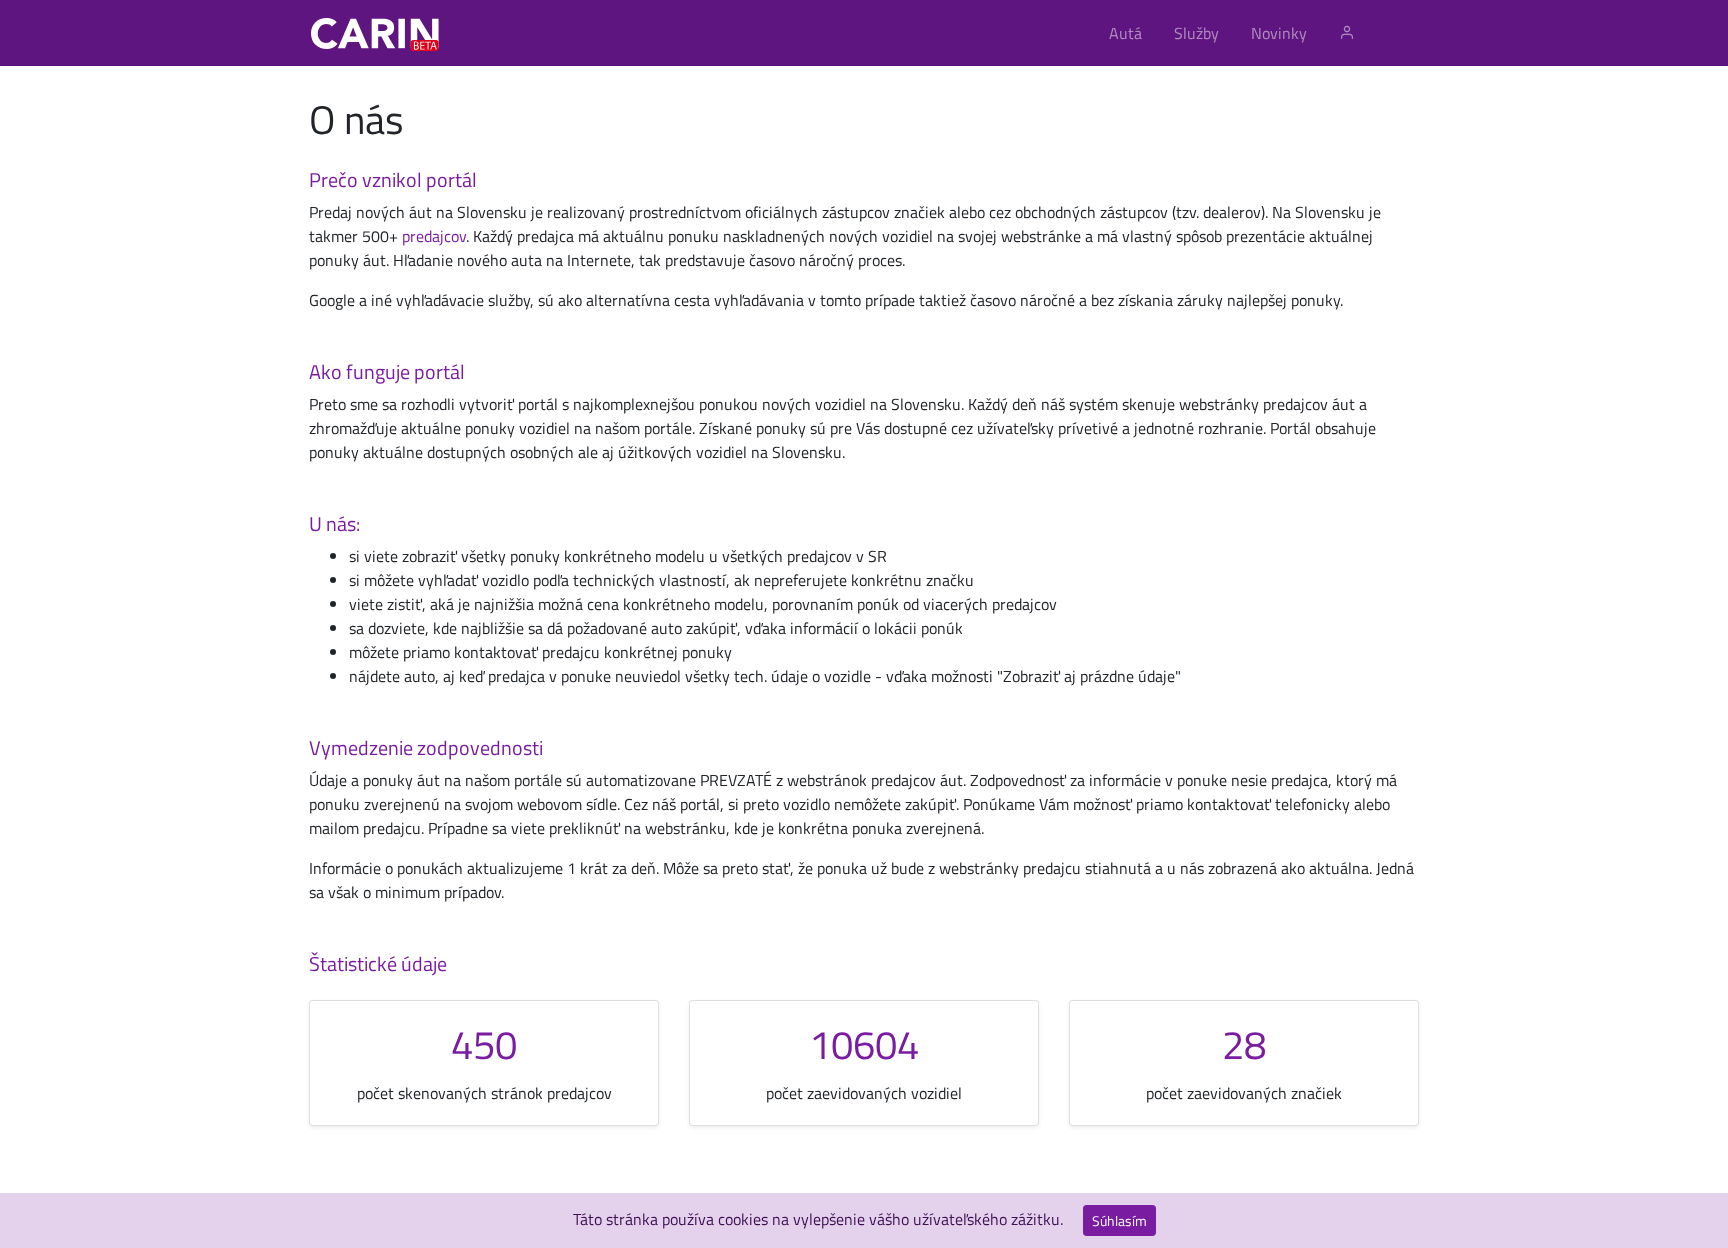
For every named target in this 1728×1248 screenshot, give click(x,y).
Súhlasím (1119, 1220)
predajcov (434, 236)
